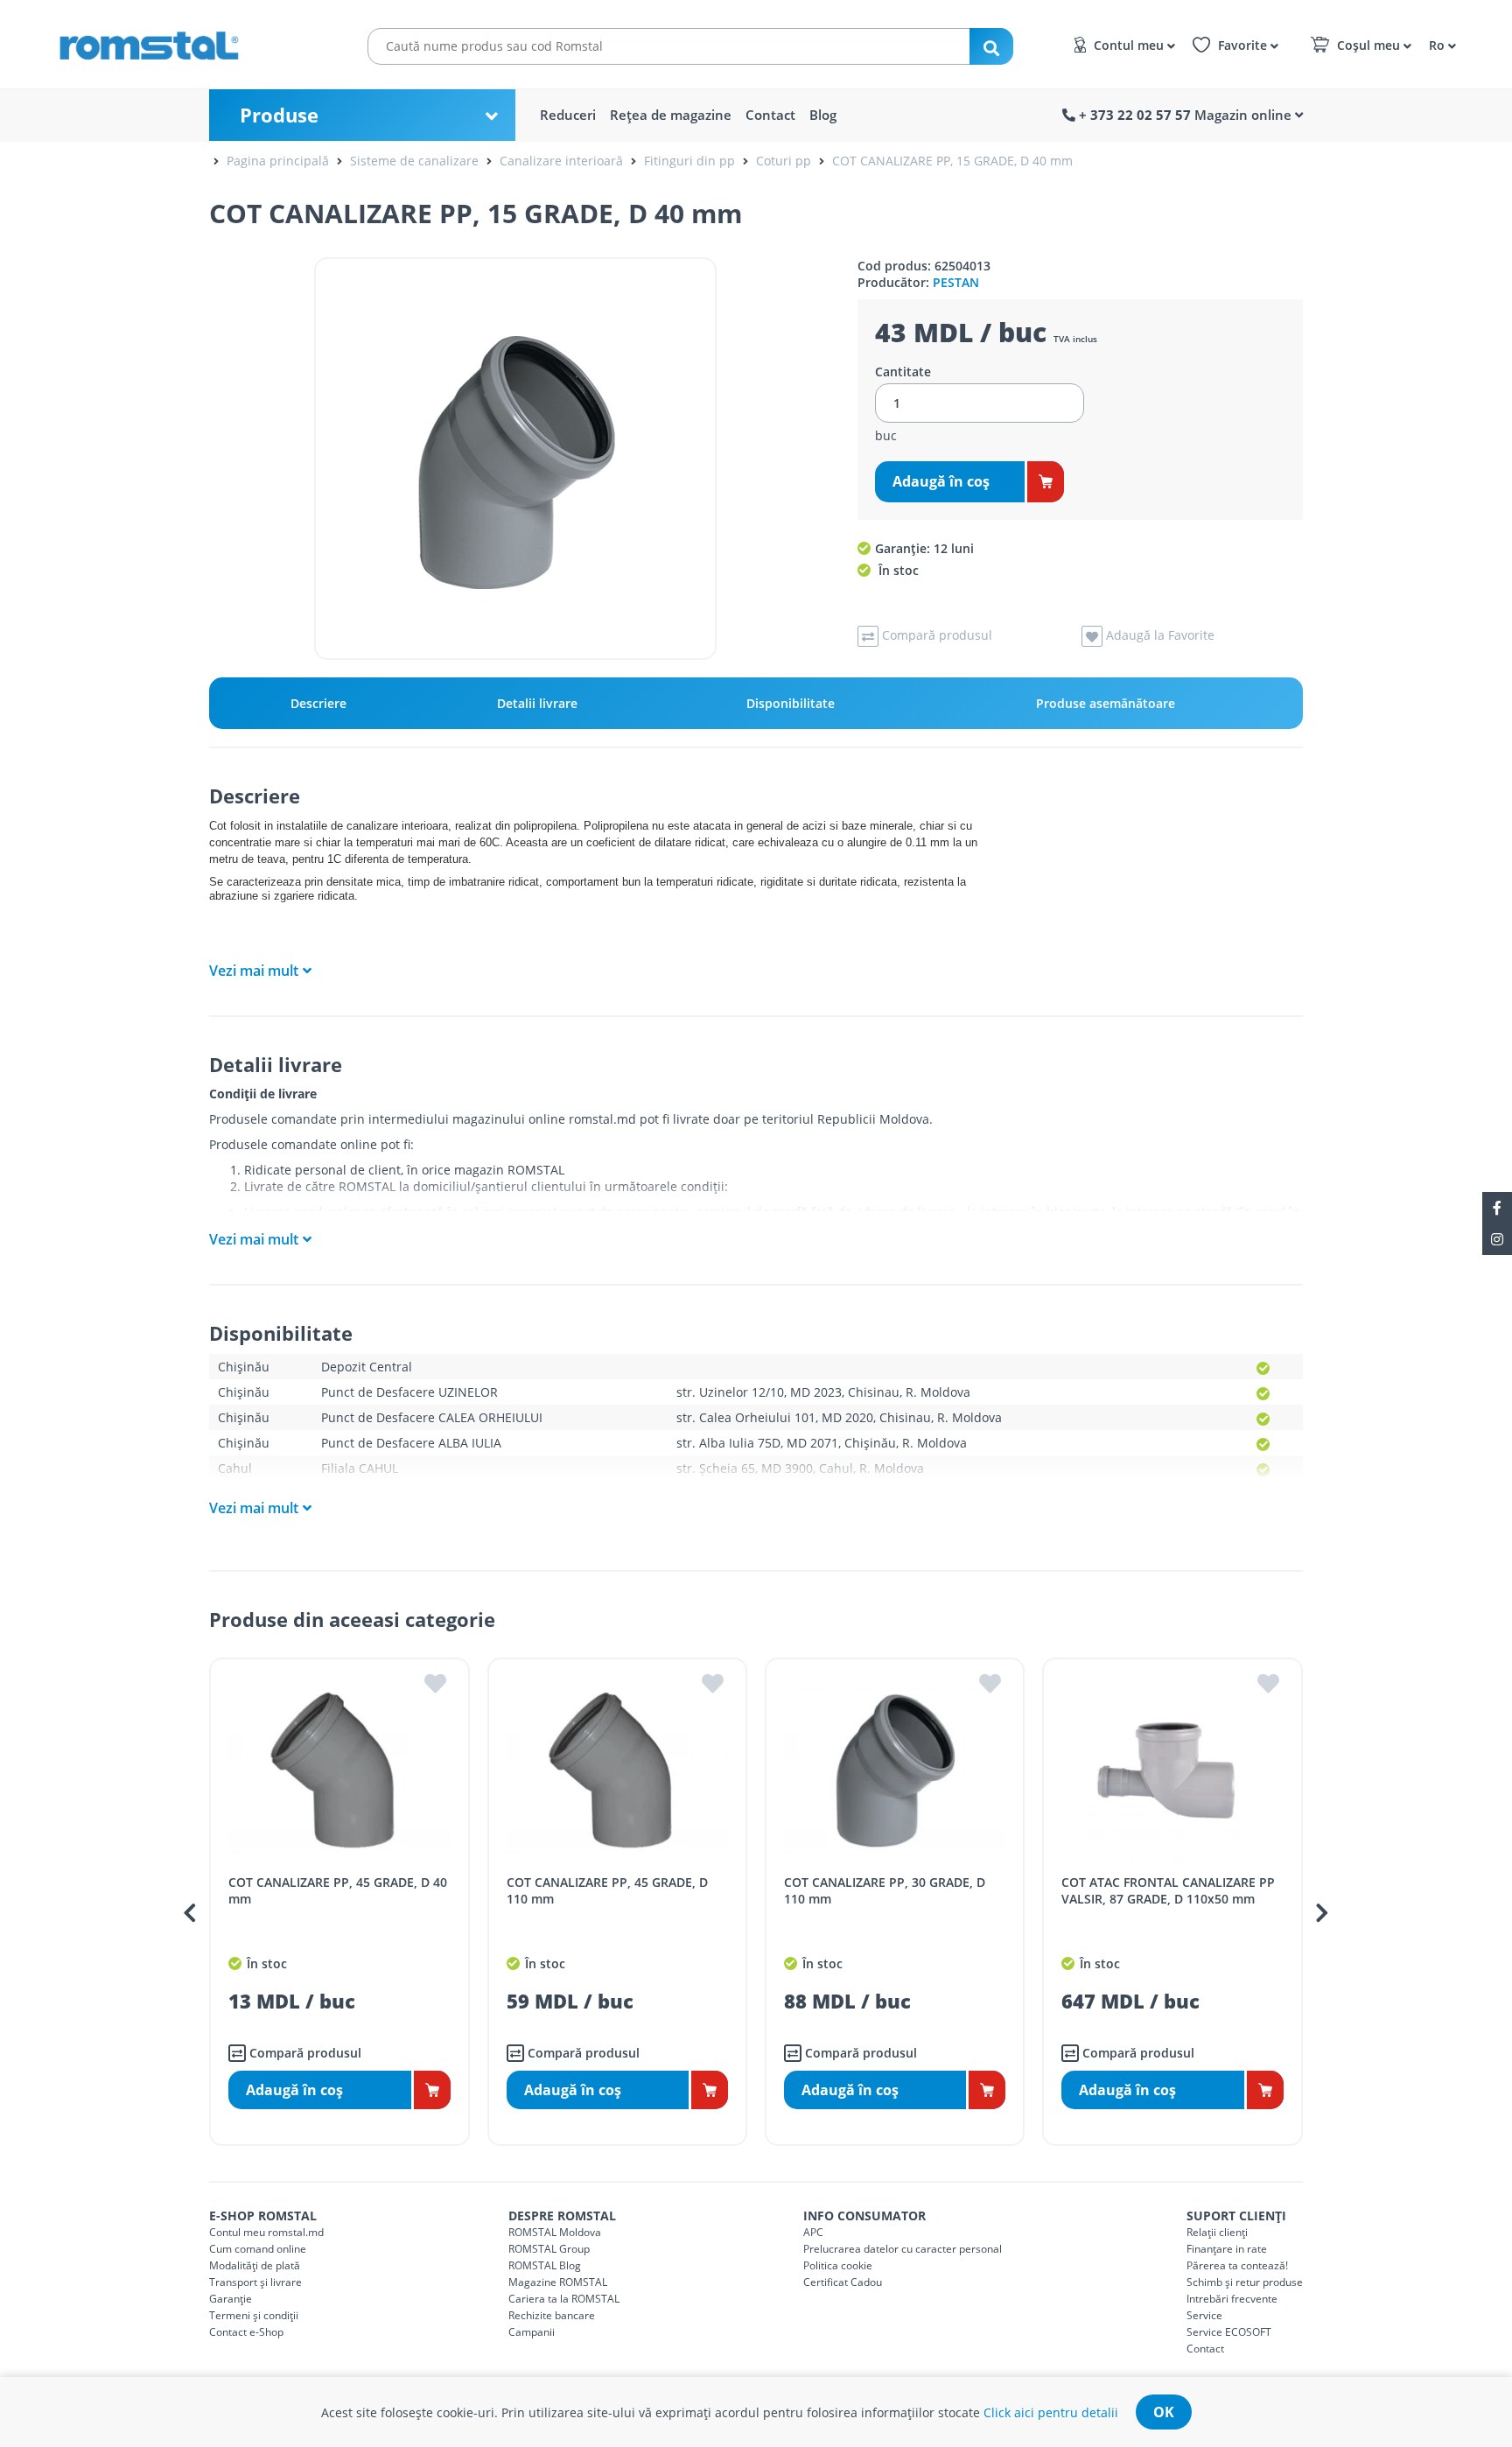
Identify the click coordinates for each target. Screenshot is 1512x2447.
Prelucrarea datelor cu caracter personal (903, 2249)
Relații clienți (1217, 2232)
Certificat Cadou (843, 2282)
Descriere (318, 703)
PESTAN (956, 282)
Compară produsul (304, 2053)
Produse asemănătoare (1106, 703)
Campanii (532, 2332)
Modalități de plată (255, 2265)
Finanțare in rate (1227, 2249)
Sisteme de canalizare (414, 161)
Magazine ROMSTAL (558, 2282)
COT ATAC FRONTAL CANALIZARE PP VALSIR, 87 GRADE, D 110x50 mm (1168, 1890)
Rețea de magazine (671, 115)
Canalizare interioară (561, 161)
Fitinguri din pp (689, 161)
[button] (1440, 44)
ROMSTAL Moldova (555, 2232)
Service (1204, 2315)
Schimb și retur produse (1245, 2282)
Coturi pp (784, 161)
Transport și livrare (255, 2282)
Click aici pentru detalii (1051, 2412)
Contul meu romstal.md (266, 2232)
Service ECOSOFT (1229, 2332)
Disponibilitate (791, 703)
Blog (823, 115)
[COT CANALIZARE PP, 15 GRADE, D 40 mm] (515, 459)
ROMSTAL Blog (545, 2265)
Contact (770, 115)
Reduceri (568, 115)
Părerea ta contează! (1237, 2265)
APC (813, 2232)
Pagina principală (278, 161)
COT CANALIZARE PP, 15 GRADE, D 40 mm (952, 161)
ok (1164, 2412)
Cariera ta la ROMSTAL (564, 2299)
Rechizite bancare (552, 2315)
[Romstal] (184, 42)
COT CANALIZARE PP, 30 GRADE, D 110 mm (885, 1890)
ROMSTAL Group (549, 2249)
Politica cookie (838, 2265)
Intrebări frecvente (1232, 2299)
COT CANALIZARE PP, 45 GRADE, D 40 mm (338, 1890)
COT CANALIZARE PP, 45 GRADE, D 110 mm (607, 1890)
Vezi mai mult (254, 971)
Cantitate (903, 372)
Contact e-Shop (246, 2332)
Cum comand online (258, 2249)
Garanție (231, 2299)
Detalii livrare (537, 703)
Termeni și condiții (254, 2315)
